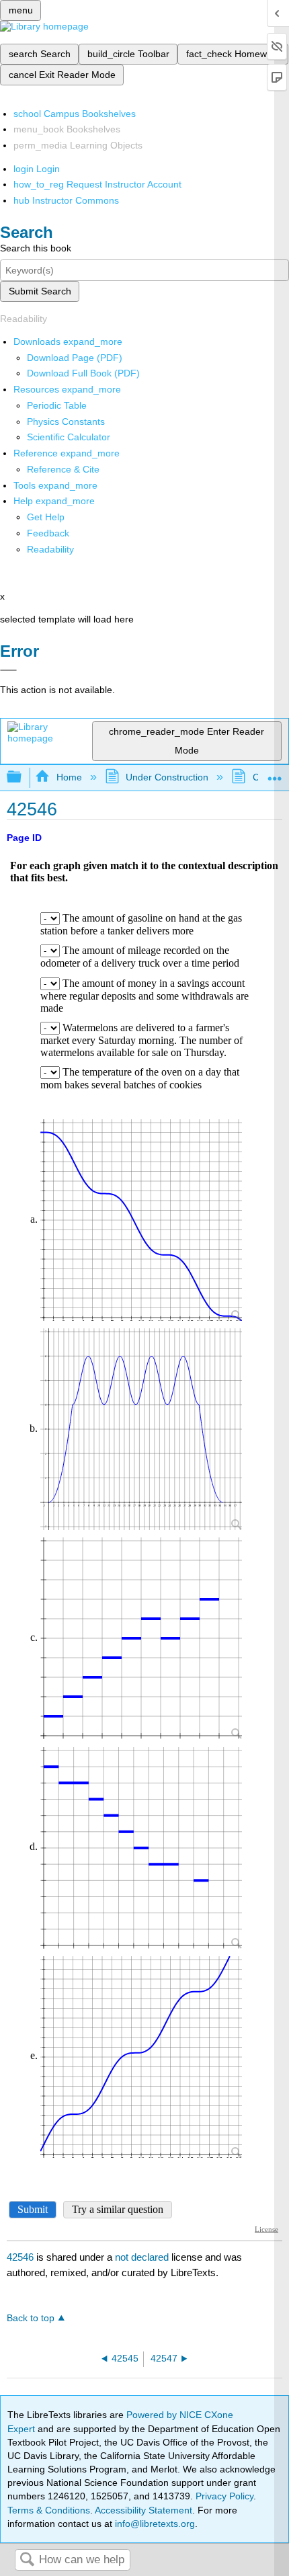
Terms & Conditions (49, 2510)
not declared (143, 2257)
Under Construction (167, 777)
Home (69, 777)
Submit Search (40, 291)
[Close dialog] (8, 670)
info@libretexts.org (154, 2524)
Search (27, 2560)
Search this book (36, 248)
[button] (48, 533)
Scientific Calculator (69, 437)
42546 (20, 2257)
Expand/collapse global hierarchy (23, 777)
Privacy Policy (224, 2496)
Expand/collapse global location (275, 773)
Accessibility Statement (143, 2510)
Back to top (31, 2318)
